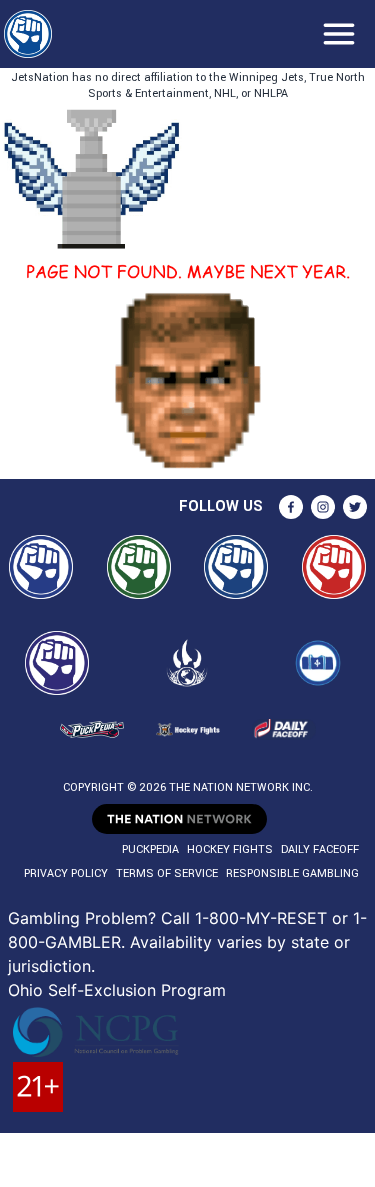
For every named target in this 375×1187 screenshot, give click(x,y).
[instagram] (323, 507)
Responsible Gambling (292, 873)
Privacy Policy (66, 873)
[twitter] (355, 507)
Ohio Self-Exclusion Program (117, 990)
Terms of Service (167, 873)
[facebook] (291, 507)
